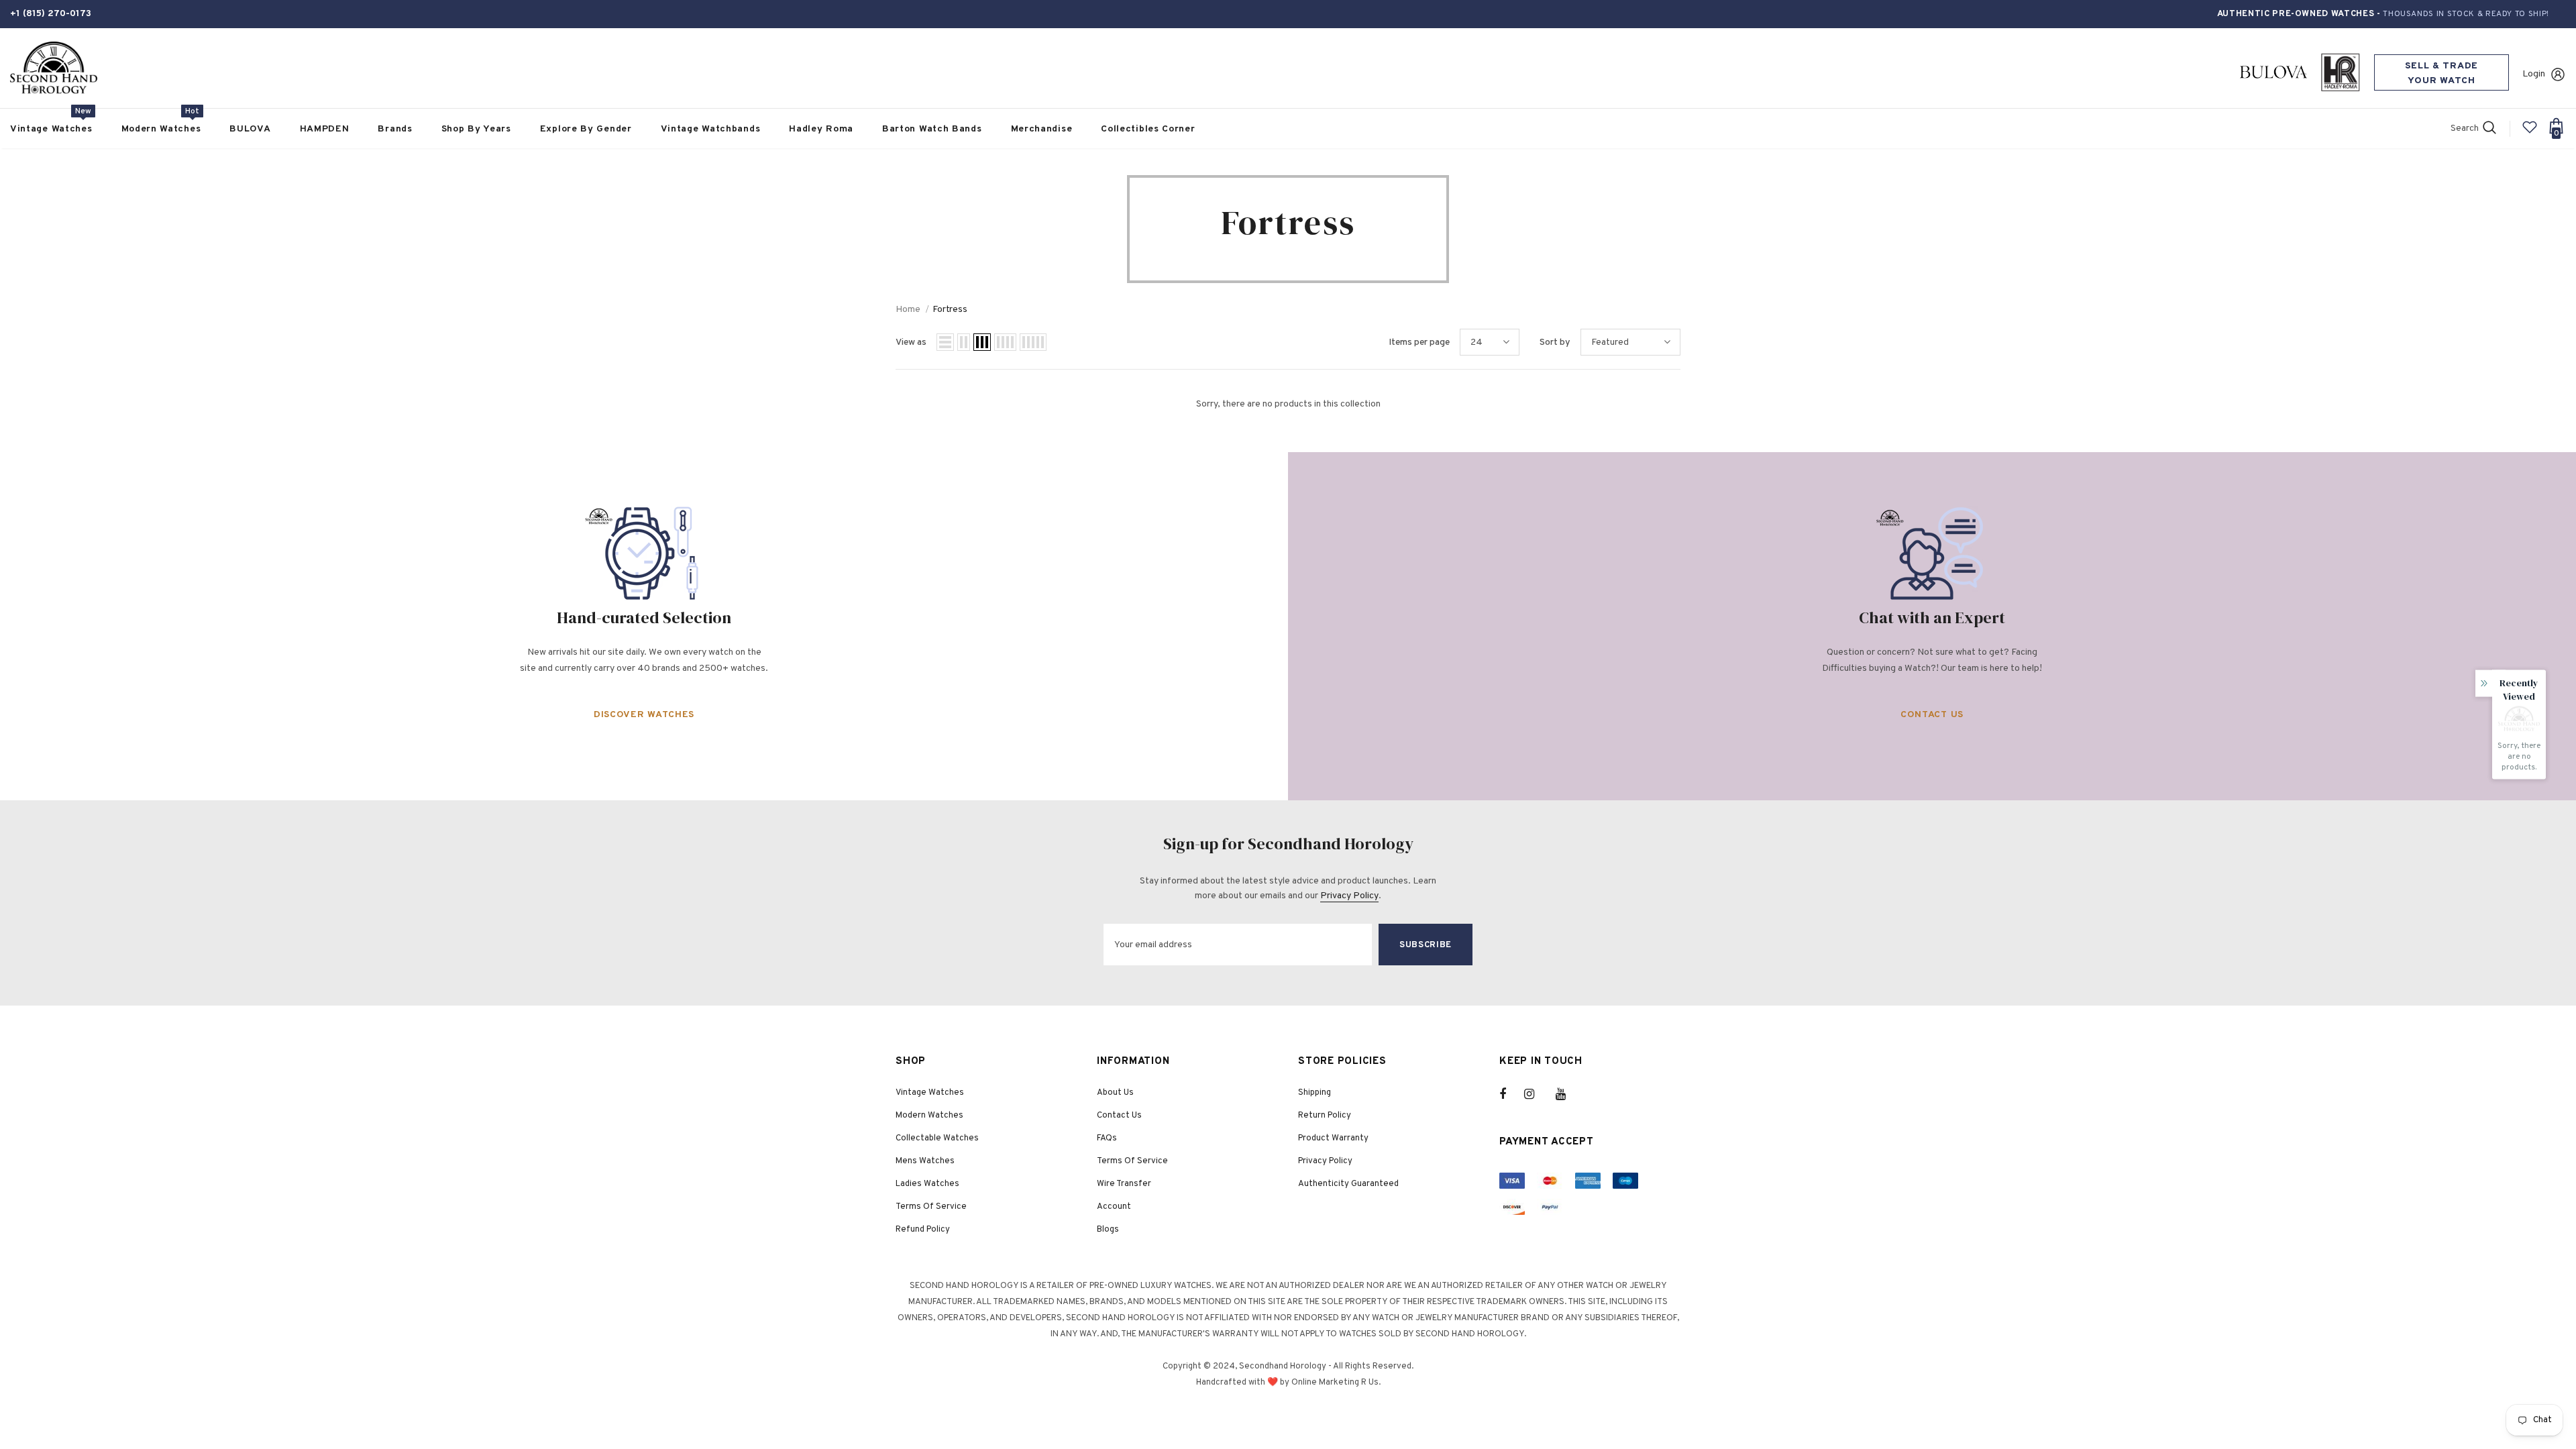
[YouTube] (1568, 1094)
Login (2534, 74)
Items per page (1419, 342)
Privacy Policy (1349, 896)
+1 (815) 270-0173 (51, 14)
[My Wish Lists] (2530, 132)
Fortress (950, 310)
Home (908, 310)
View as (911, 342)
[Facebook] (1511, 1094)
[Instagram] (1536, 1094)
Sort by (1555, 342)
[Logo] (54, 68)
